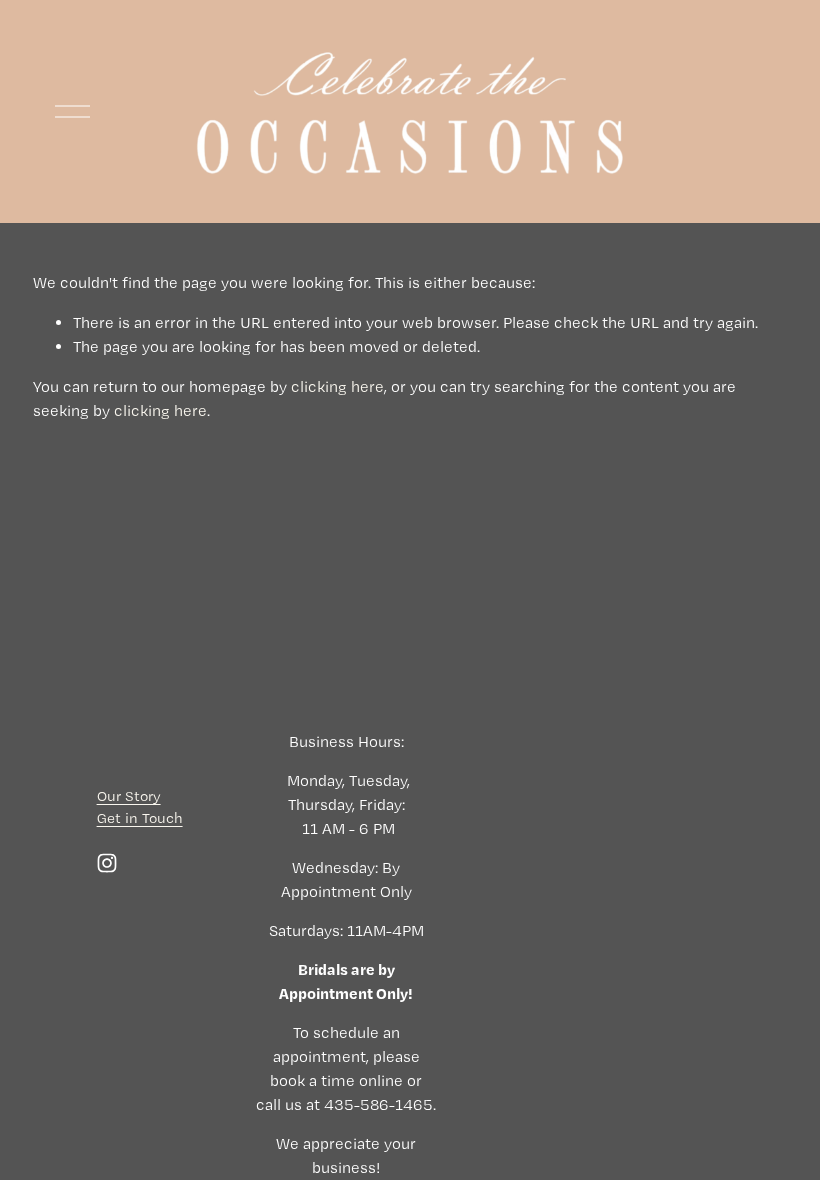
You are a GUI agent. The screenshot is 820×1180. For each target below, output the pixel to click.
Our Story (129, 796)
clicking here (337, 386)
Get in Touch (140, 818)
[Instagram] (107, 863)
